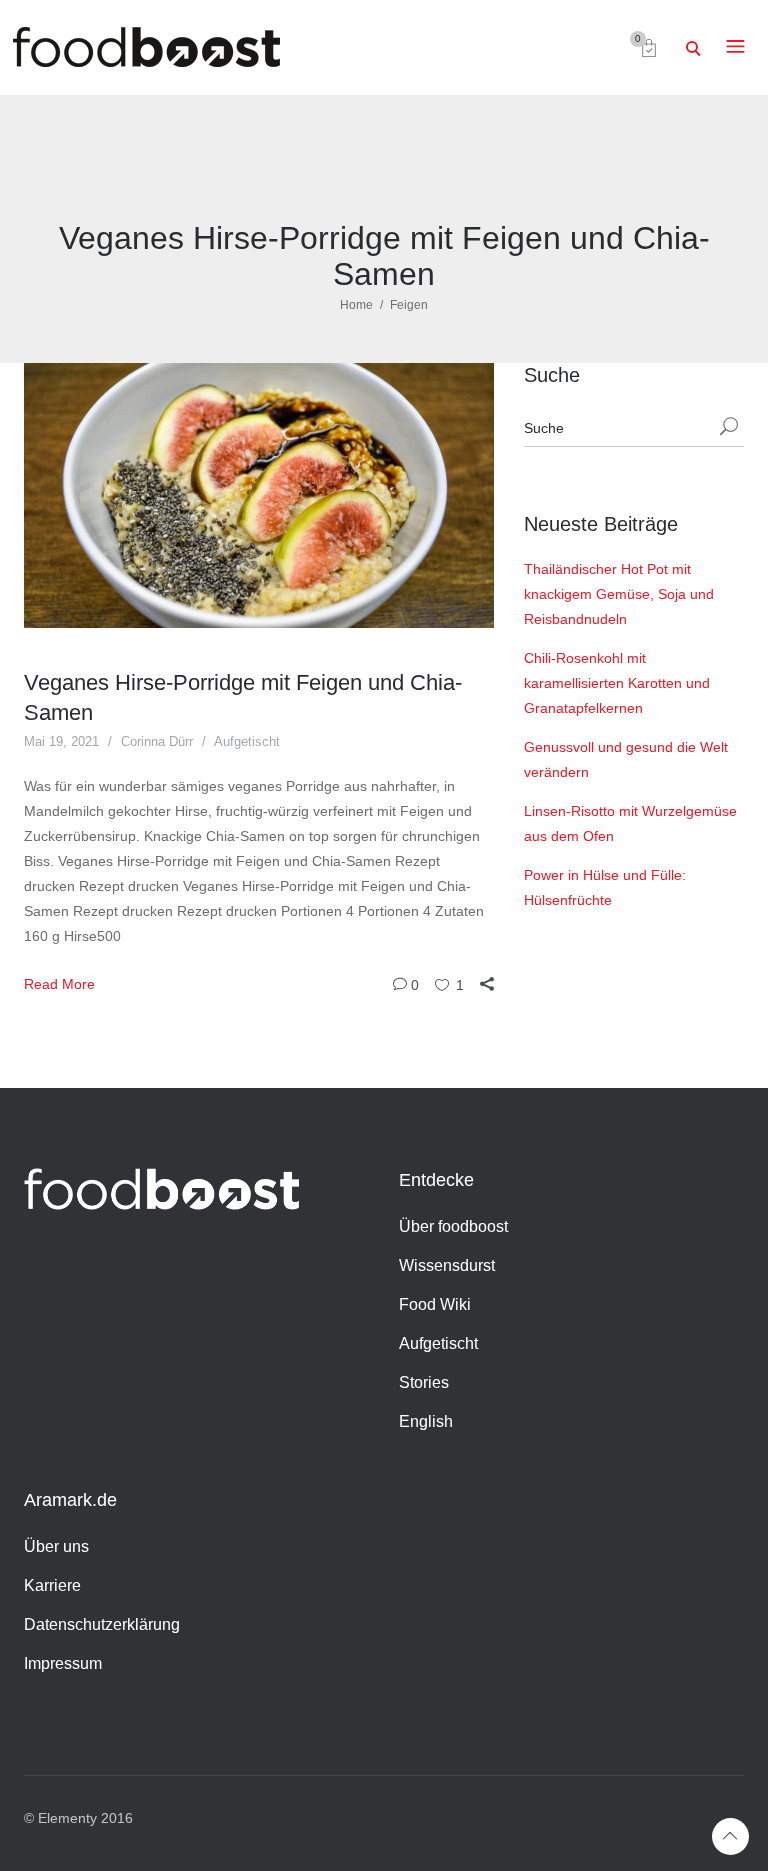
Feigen (409, 305)
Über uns (56, 1546)
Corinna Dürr (157, 741)
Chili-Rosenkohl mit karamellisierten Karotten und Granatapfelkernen (617, 683)
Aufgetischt (247, 741)
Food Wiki (435, 1304)
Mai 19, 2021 (61, 741)
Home (356, 305)
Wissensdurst (447, 1265)
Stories (424, 1382)
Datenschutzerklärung (102, 1624)
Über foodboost (453, 1226)
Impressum (63, 1663)
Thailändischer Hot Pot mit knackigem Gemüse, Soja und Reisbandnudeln (619, 594)
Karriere (52, 1585)
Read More (59, 984)
